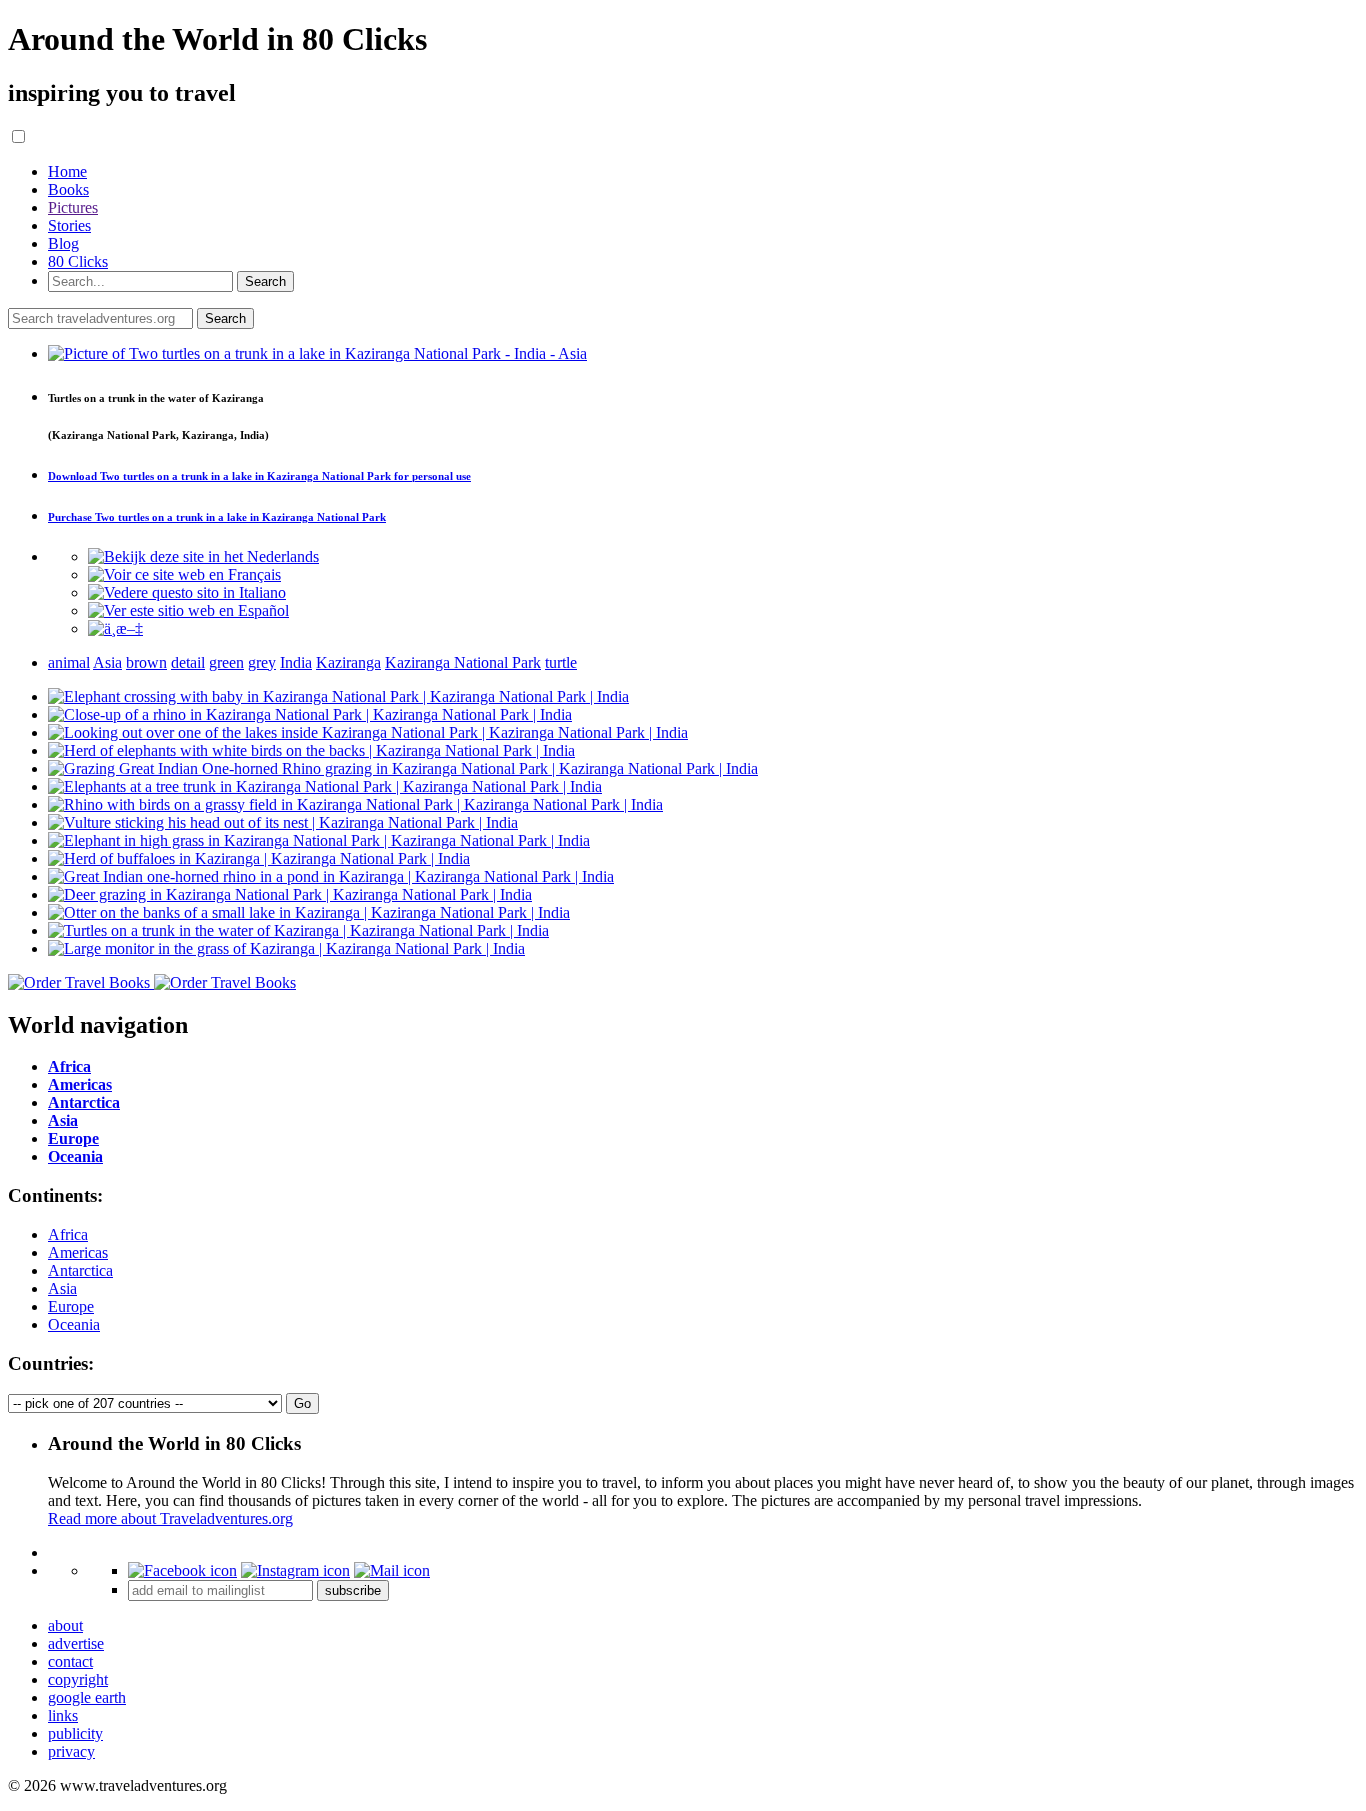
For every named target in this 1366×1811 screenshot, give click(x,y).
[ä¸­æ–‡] (115, 628)
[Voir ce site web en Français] (184, 574)
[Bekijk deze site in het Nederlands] (203, 556)
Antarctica (80, 1270)
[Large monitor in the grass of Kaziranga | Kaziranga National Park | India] (286, 948)
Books (68, 189)
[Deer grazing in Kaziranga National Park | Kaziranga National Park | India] (290, 894)
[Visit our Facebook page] (182, 1570)
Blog (63, 243)
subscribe (353, 1590)
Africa (68, 1234)
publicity (75, 1733)
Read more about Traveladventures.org (170, 1518)
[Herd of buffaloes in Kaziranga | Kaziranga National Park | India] (259, 858)
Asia (62, 1288)
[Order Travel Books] (152, 982)
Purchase (217, 517)
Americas (78, 1252)
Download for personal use (259, 476)
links (63, 1715)
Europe (71, 1306)
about (65, 1625)
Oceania (74, 1324)
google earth (87, 1697)
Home (67, 171)
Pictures (73, 207)
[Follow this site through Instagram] (295, 1570)
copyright (78, 1679)
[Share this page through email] (392, 1570)
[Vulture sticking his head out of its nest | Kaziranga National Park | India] (283, 822)
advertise (76, 1643)
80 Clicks (78, 261)
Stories (69, 225)
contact (70, 1661)
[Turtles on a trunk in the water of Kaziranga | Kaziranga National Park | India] (298, 930)
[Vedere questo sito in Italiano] (187, 592)
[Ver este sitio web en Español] (188, 610)
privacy (71, 1751)
